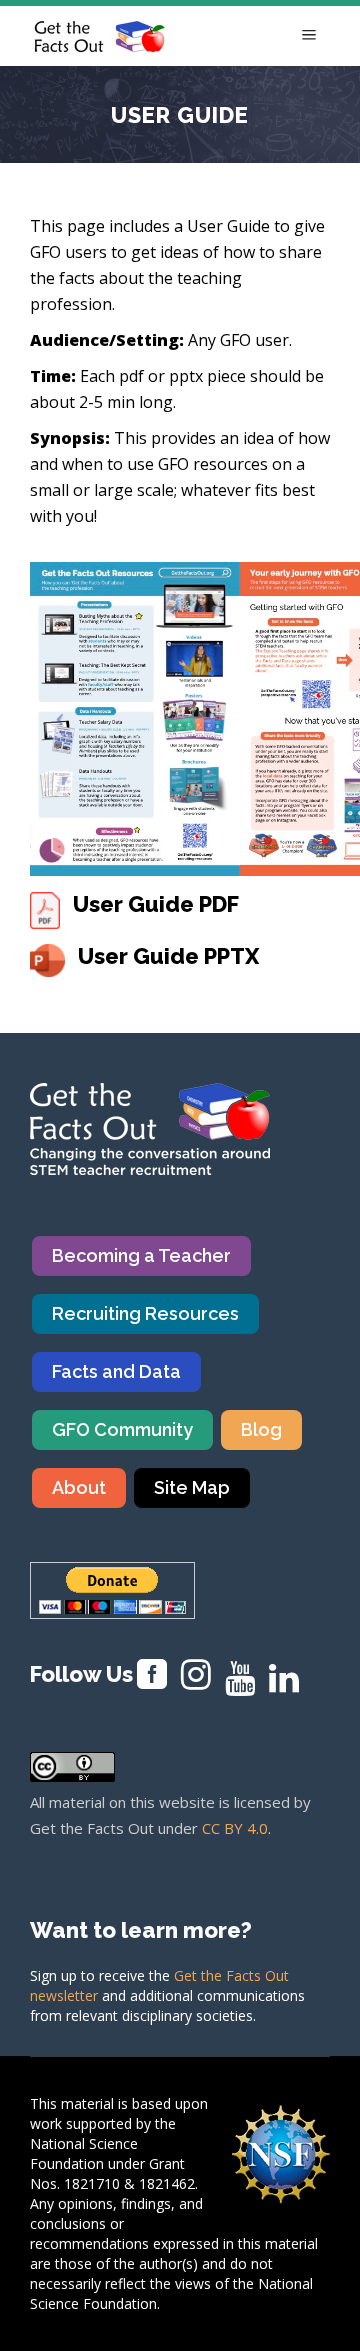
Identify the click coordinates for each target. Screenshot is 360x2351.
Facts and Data (116, 1371)
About (79, 1487)
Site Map (192, 1487)
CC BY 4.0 (235, 1828)
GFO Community (122, 1429)
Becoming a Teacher (141, 1255)
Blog (261, 1429)
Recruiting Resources (145, 1313)
